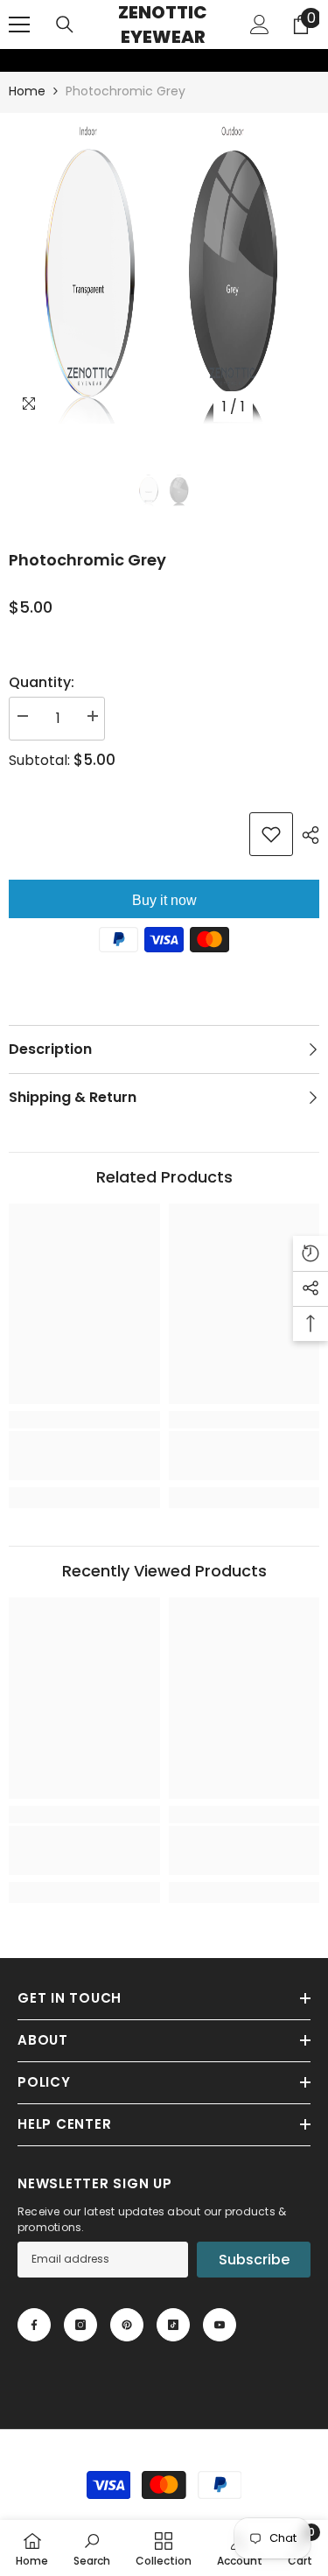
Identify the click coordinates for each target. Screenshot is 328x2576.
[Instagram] (80, 2325)
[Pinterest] (127, 2325)
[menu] (19, 25)
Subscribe (254, 2260)
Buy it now (164, 900)
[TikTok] (173, 2325)
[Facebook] (34, 2325)
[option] (164, 268)
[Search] (65, 25)
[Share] (306, 835)
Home (27, 91)
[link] (11, 60)
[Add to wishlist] (271, 834)
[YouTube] (220, 2325)
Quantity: (42, 682)
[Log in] (260, 25)
